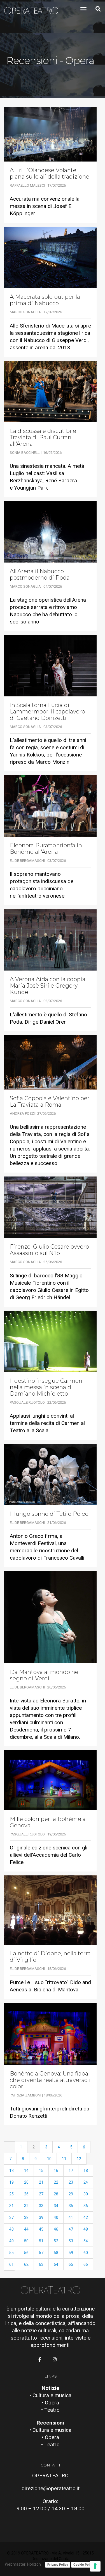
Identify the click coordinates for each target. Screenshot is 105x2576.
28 (56, 2194)
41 (71, 2217)
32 (26, 2206)
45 (41, 2229)
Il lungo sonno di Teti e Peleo (49, 1514)
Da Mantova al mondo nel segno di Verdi (45, 1675)
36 (86, 2206)
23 (71, 2182)
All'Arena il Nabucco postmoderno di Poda (40, 575)
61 (11, 2264)
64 (56, 2264)
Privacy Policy (58, 2565)
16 (56, 2171)
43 (11, 2229)
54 (86, 2241)
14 (26, 2171)
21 (41, 2182)
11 (64, 2159)
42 (86, 2217)
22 (56, 2182)
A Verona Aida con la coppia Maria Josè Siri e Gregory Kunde (48, 986)
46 (56, 2229)
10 (49, 2159)
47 (71, 2229)
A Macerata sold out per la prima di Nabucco (45, 300)
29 (71, 2194)
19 (11, 2182)
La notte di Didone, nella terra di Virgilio (50, 1957)
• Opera (50, 2403)
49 (11, 2241)
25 (11, 2194)
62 (26, 2264)
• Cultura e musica (50, 2395)
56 (26, 2253)
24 (86, 2182)
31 (11, 2206)
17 (71, 2171)
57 (41, 2253)
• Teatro (50, 2410)
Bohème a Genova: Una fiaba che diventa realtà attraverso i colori (50, 2080)
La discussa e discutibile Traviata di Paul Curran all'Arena (43, 437)
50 (26, 2241)
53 (71, 2241)
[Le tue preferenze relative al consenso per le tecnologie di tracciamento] (95, 2566)
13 (11, 2171)
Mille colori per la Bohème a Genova (48, 1822)
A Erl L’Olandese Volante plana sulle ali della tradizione (50, 174)
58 (56, 2253)
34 (56, 2206)
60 (86, 2253)
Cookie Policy (84, 2565)
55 (11, 2253)
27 (41, 2194)
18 (86, 2171)
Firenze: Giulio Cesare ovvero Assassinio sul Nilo (49, 1250)
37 (11, 2217)
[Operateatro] (34, 9)
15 (41, 2171)
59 (71, 2253)
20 (26, 2182)
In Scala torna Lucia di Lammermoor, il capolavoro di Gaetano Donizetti (47, 712)
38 (26, 2217)
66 (86, 2264)
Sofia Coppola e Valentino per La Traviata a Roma (50, 1102)
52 (56, 2241)
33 (41, 2206)
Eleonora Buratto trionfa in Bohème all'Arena (46, 849)
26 (26, 2194)
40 (56, 2217)
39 (41, 2217)
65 (71, 2264)
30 (86, 2194)
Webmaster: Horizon (23, 2564)
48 (86, 2229)
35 (71, 2206)
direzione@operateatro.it (51, 2488)
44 (26, 2229)
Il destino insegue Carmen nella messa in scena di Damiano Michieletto (46, 1387)
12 (79, 2159)
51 (41, 2241)
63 (41, 2264)
